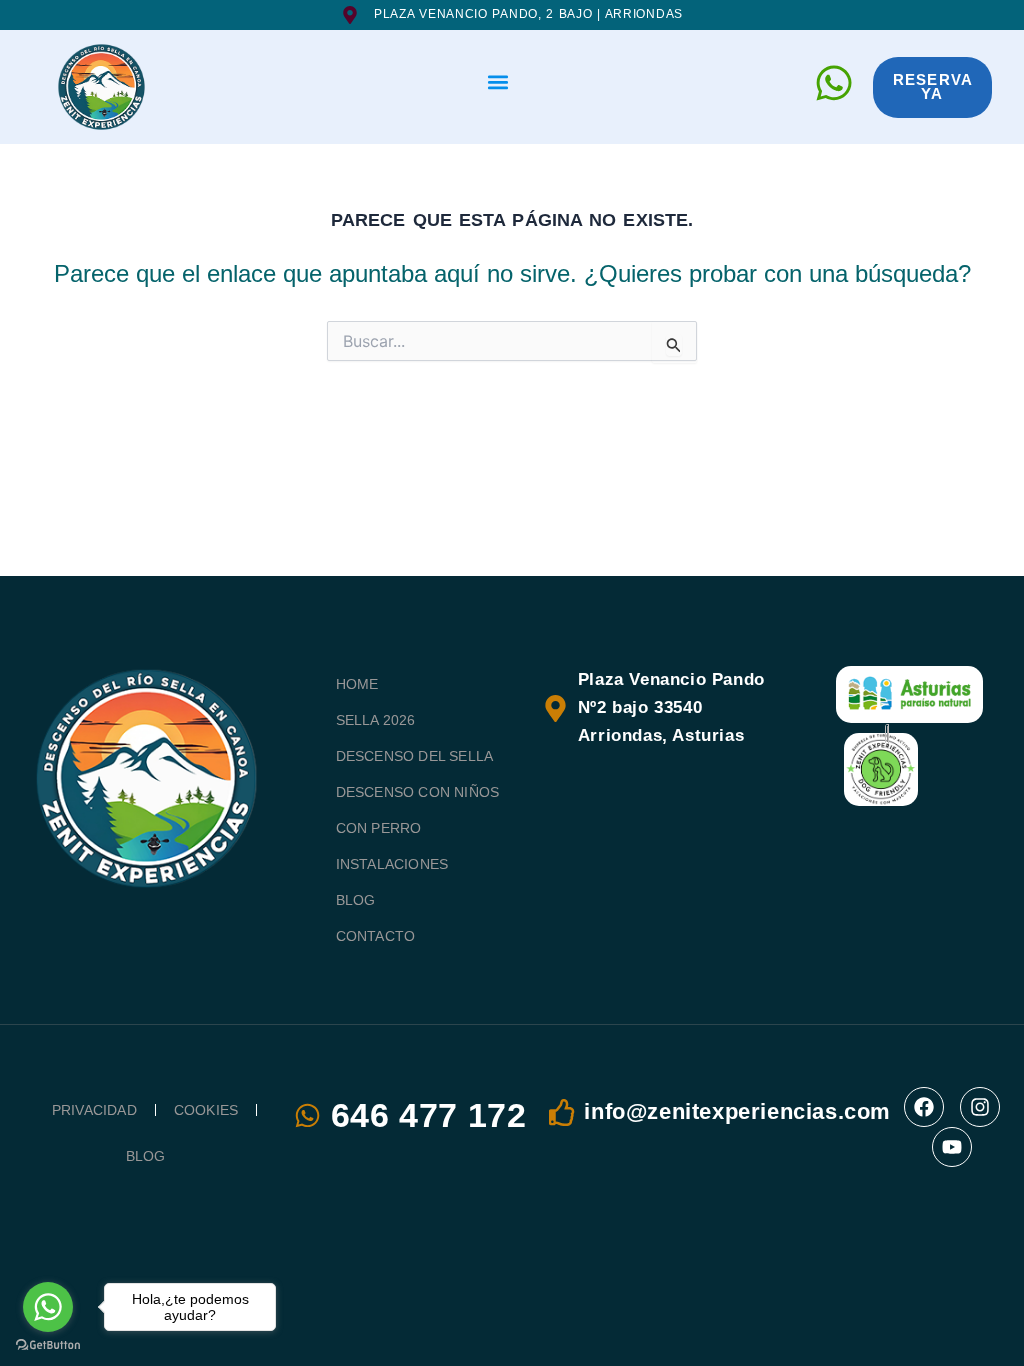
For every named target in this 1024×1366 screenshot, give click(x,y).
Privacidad (94, 1110)
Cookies (206, 1110)
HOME (357, 684)
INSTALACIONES (392, 864)
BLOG (356, 900)
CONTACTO (376, 936)
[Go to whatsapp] (48, 1307)
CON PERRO (379, 828)
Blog (146, 1156)
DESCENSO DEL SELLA (415, 756)
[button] (498, 82)
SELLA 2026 (376, 720)
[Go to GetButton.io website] (48, 1345)
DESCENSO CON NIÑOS (418, 792)
